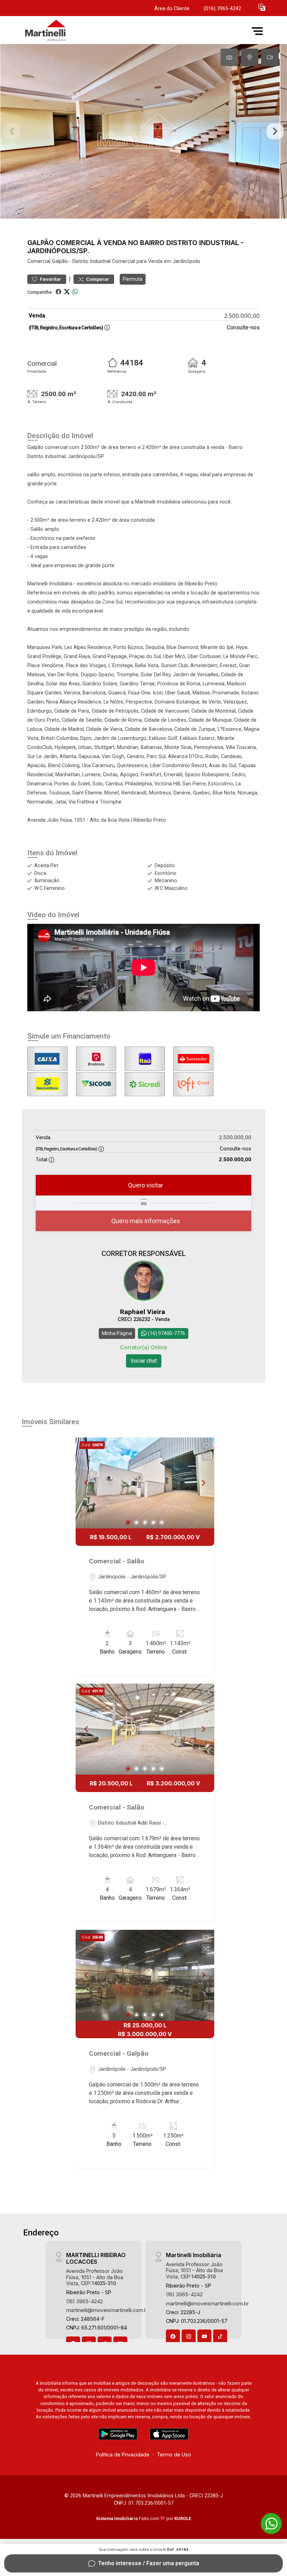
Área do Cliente (172, 9)
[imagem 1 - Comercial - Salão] (145, 1483)
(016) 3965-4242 (222, 9)
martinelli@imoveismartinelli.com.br (108, 2310)
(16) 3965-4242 (85, 2301)
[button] (262, 7)
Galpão (60, 261)
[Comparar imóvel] (206, 1456)
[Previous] (87, 1483)
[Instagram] (189, 2336)
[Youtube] (204, 2336)
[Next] (203, 1483)
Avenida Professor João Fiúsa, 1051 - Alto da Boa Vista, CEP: (95, 2277)
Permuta (133, 279)
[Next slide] (275, 131)
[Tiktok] (220, 2336)
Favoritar (50, 279)
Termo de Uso (174, 2454)
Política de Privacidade (123, 2454)
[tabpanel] (143, 131)
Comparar (97, 279)
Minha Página (117, 1333)
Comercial (39, 261)
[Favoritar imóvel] (206, 1446)
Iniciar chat (144, 1361)
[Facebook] (173, 2336)
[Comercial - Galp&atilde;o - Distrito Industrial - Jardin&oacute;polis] (74, 31)
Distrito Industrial (92, 261)
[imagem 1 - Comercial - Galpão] (145, 1975)
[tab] (229, 57)
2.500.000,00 (242, 316)
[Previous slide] (12, 131)
